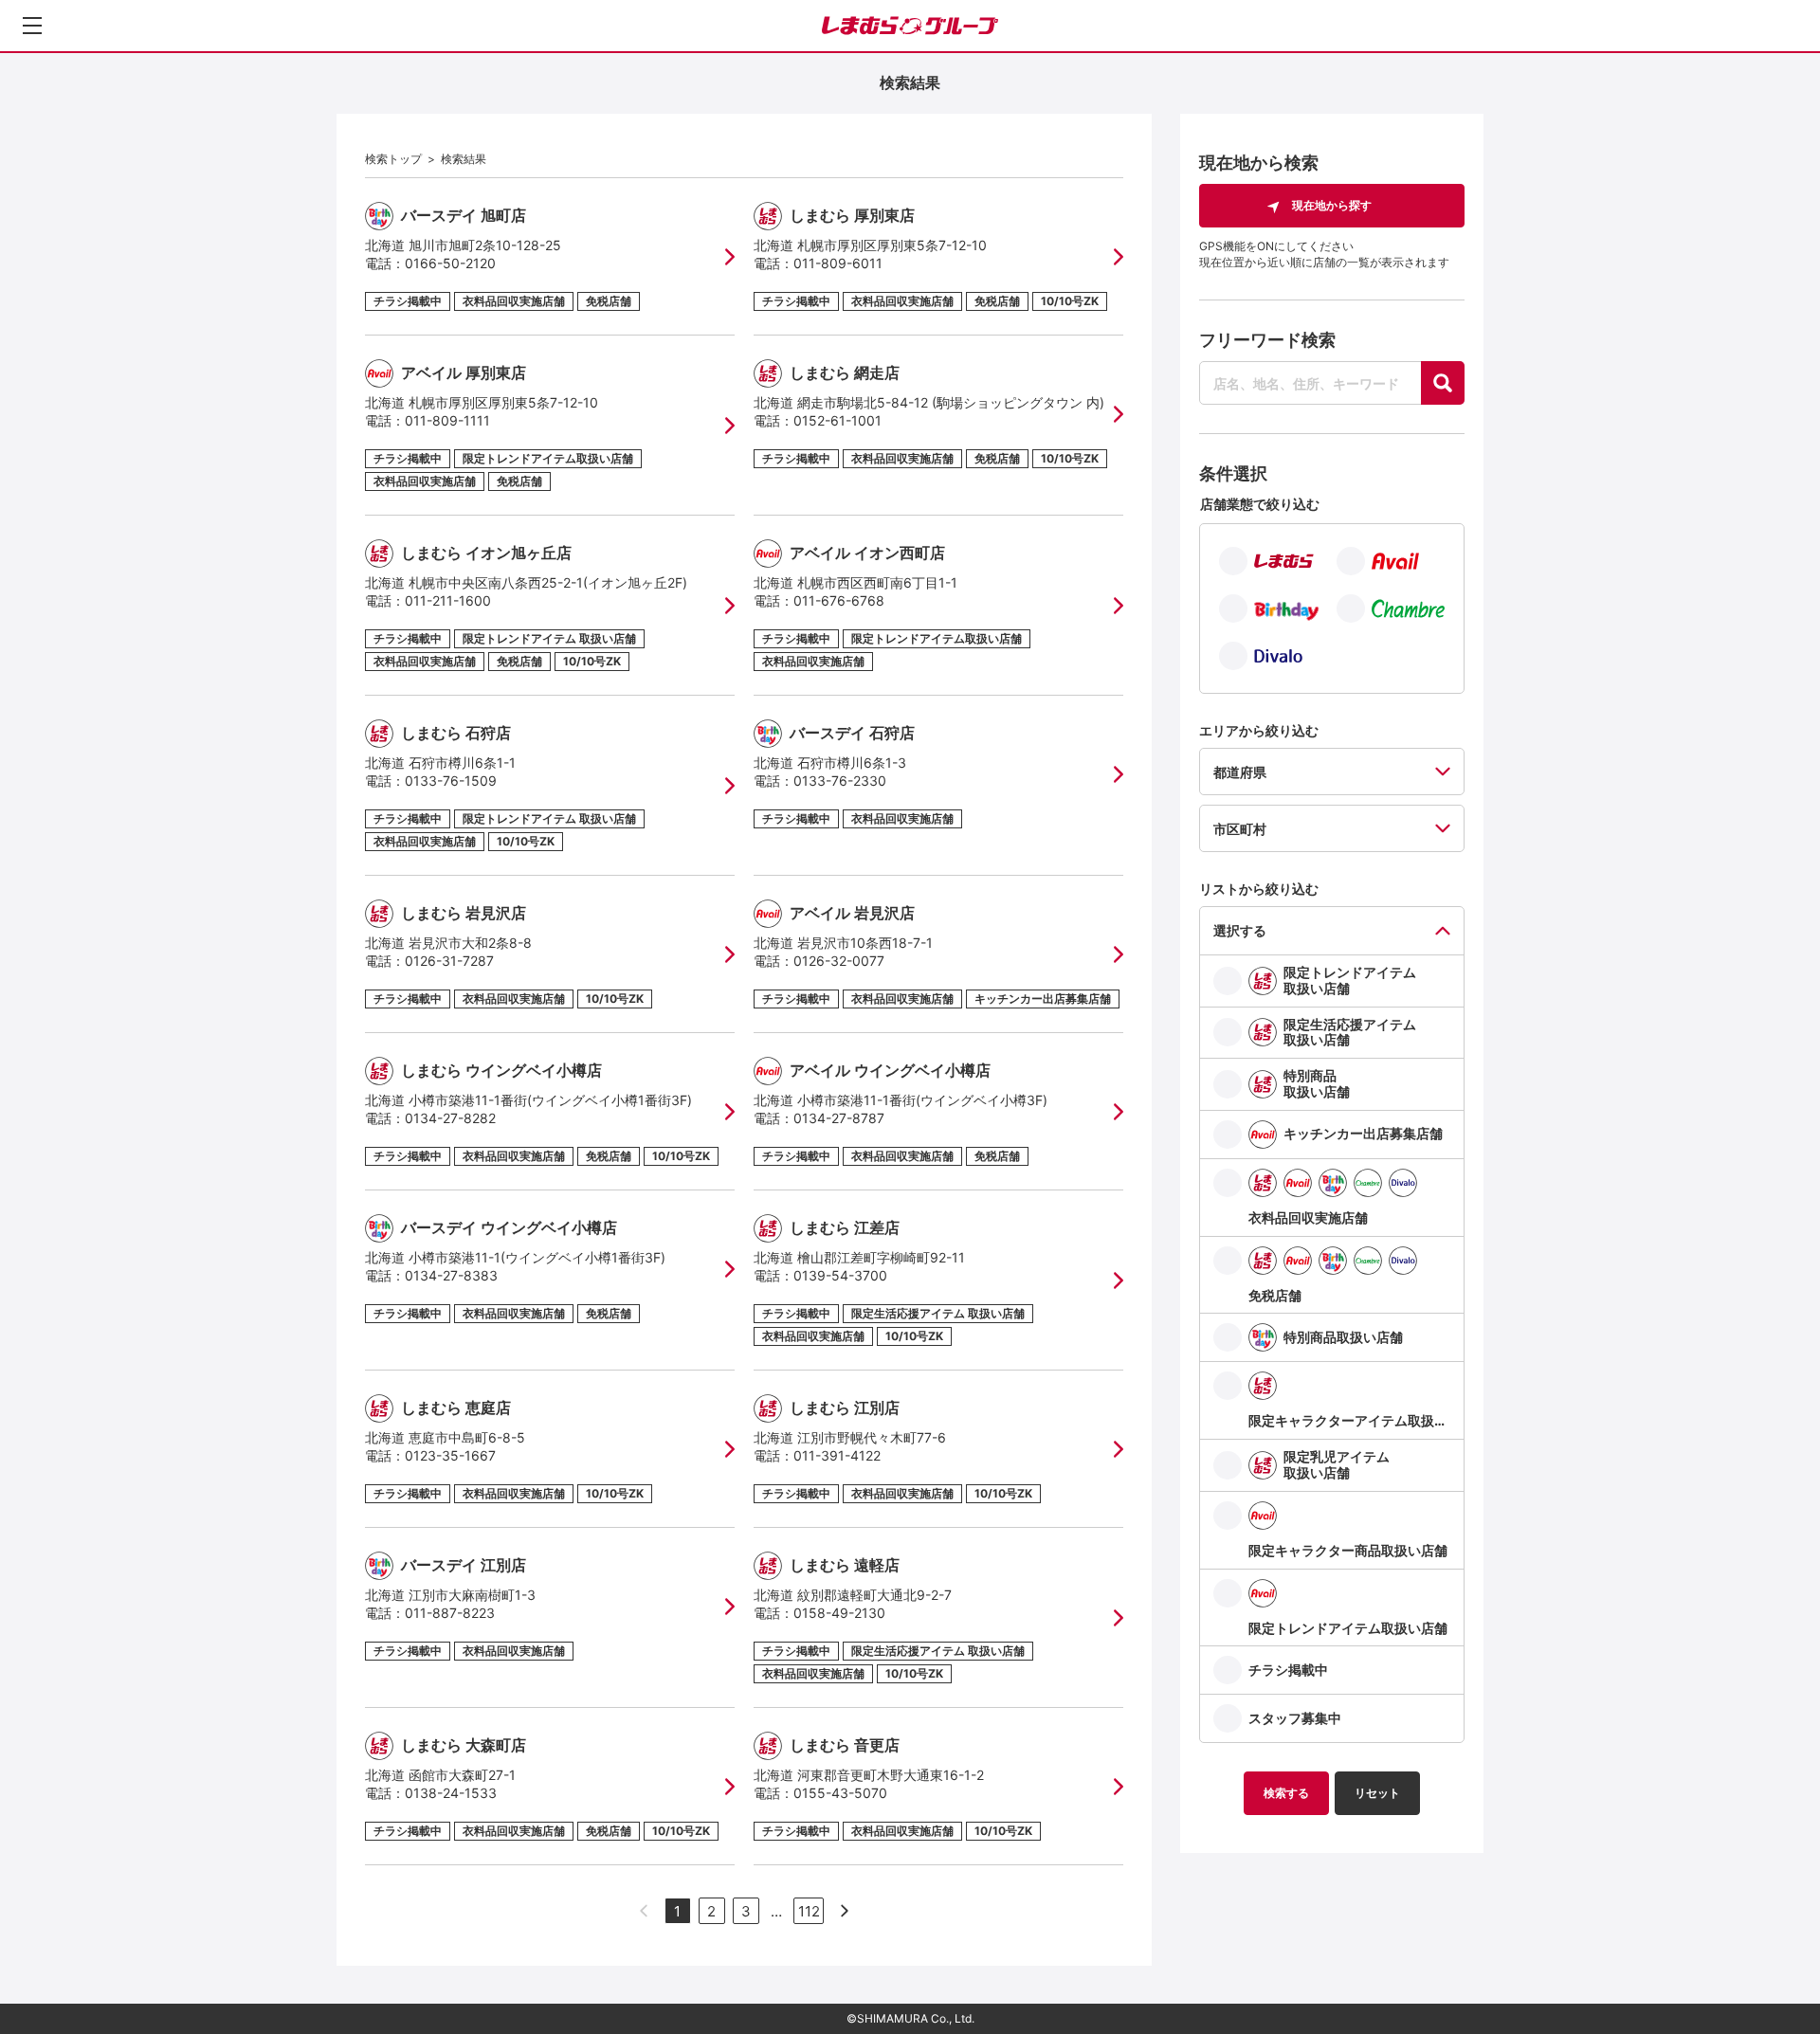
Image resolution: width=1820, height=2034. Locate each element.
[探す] (1443, 383)
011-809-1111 (447, 420)
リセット (1377, 1793)
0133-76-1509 (451, 781)
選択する (1240, 930)
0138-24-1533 (451, 1793)
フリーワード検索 (1267, 340)
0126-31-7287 (449, 961)
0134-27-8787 (839, 1118)
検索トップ (393, 159)
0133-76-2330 (840, 781)
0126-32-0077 (839, 961)
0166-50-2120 (450, 263)
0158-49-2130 (839, 1613)
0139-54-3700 (840, 1275)
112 (809, 1911)
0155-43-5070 (840, 1793)
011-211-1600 (448, 600)
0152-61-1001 (837, 420)
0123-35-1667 (450, 1455)
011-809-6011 (838, 263)
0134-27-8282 (450, 1118)
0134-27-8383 (451, 1275)
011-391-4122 (837, 1455)
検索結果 (464, 159)
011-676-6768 (839, 600)
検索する (1286, 1793)
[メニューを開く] (32, 26)
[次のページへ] (845, 1911)
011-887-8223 (450, 1613)
